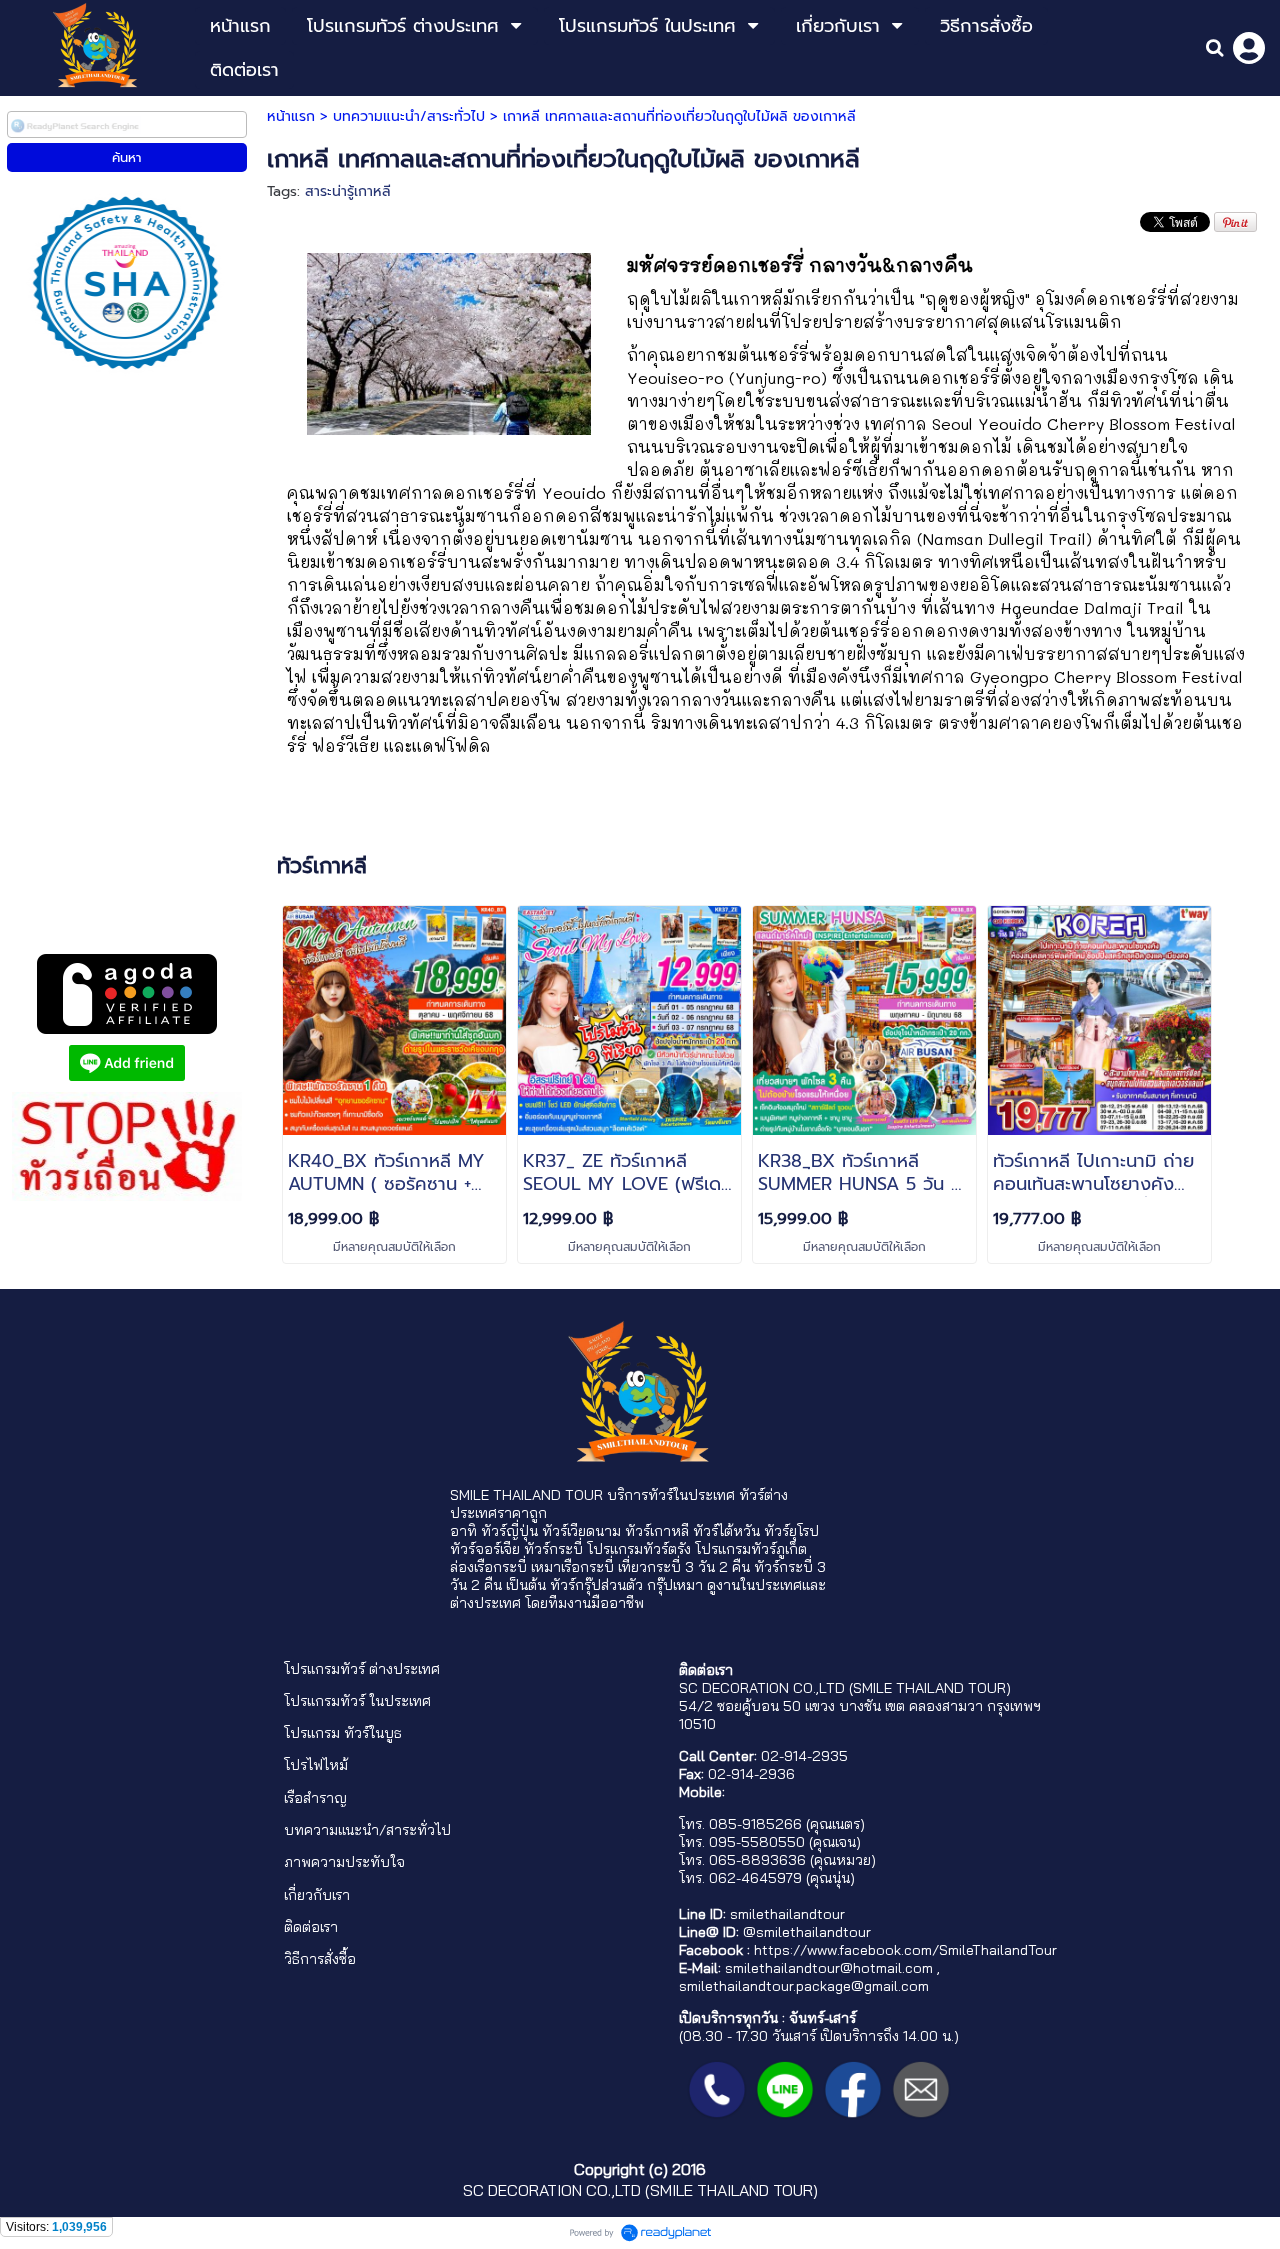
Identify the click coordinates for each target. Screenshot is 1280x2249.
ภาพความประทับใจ (344, 1862)
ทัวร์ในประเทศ (691, 1495)
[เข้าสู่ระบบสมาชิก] (1249, 48)
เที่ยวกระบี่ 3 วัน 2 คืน (684, 1567)
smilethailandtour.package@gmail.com (804, 1986)
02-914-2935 (804, 1756)
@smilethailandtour (807, 1932)
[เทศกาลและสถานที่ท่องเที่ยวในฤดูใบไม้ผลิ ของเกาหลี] (449, 341)
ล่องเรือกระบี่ (488, 1567)
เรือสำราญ (315, 1798)
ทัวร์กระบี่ (553, 1549)
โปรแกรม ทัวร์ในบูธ (343, 1733)
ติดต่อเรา (311, 1927)
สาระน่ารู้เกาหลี (348, 191)
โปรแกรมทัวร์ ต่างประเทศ (362, 1669)
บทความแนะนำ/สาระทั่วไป (409, 116)
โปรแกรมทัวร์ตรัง (639, 1549)
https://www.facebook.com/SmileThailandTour (905, 1950)
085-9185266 (755, 1824)
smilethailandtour (787, 1914)
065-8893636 (757, 1860)
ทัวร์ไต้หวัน (726, 1531)
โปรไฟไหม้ (316, 1765)
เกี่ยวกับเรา (317, 1895)
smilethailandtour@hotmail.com (829, 1968)
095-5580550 (757, 1842)
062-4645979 (755, 1878)
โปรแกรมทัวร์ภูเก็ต (751, 1549)
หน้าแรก (291, 116)
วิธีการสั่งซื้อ (320, 1959)
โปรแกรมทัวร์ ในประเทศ (357, 1701)
